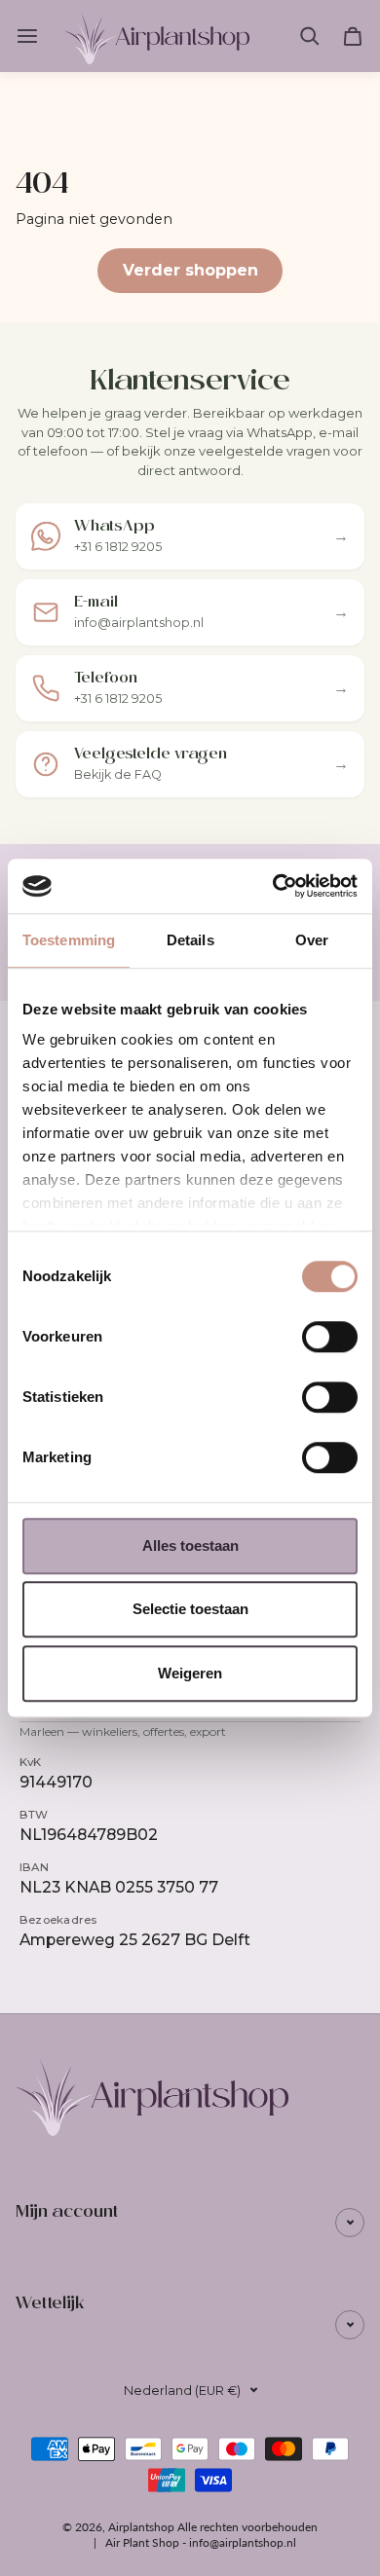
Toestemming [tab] (69, 940)
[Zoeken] (310, 36)
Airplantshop (141, 2527)
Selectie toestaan (190, 1609)
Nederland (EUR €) (182, 2391)
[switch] (330, 1337)
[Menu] (30, 36)
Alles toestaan (190, 1546)
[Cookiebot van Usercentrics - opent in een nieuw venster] (273, 886)
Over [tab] (312, 940)
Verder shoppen (190, 270)
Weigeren (190, 1673)
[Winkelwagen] (353, 36)
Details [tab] (190, 940)
